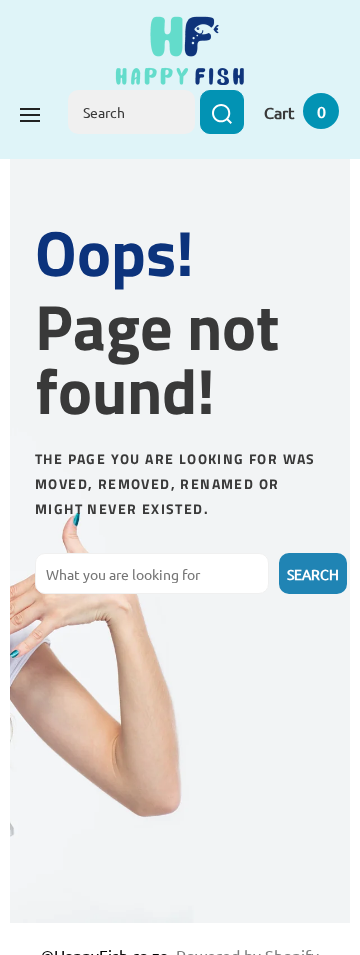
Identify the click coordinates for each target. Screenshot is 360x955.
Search (313, 574)
